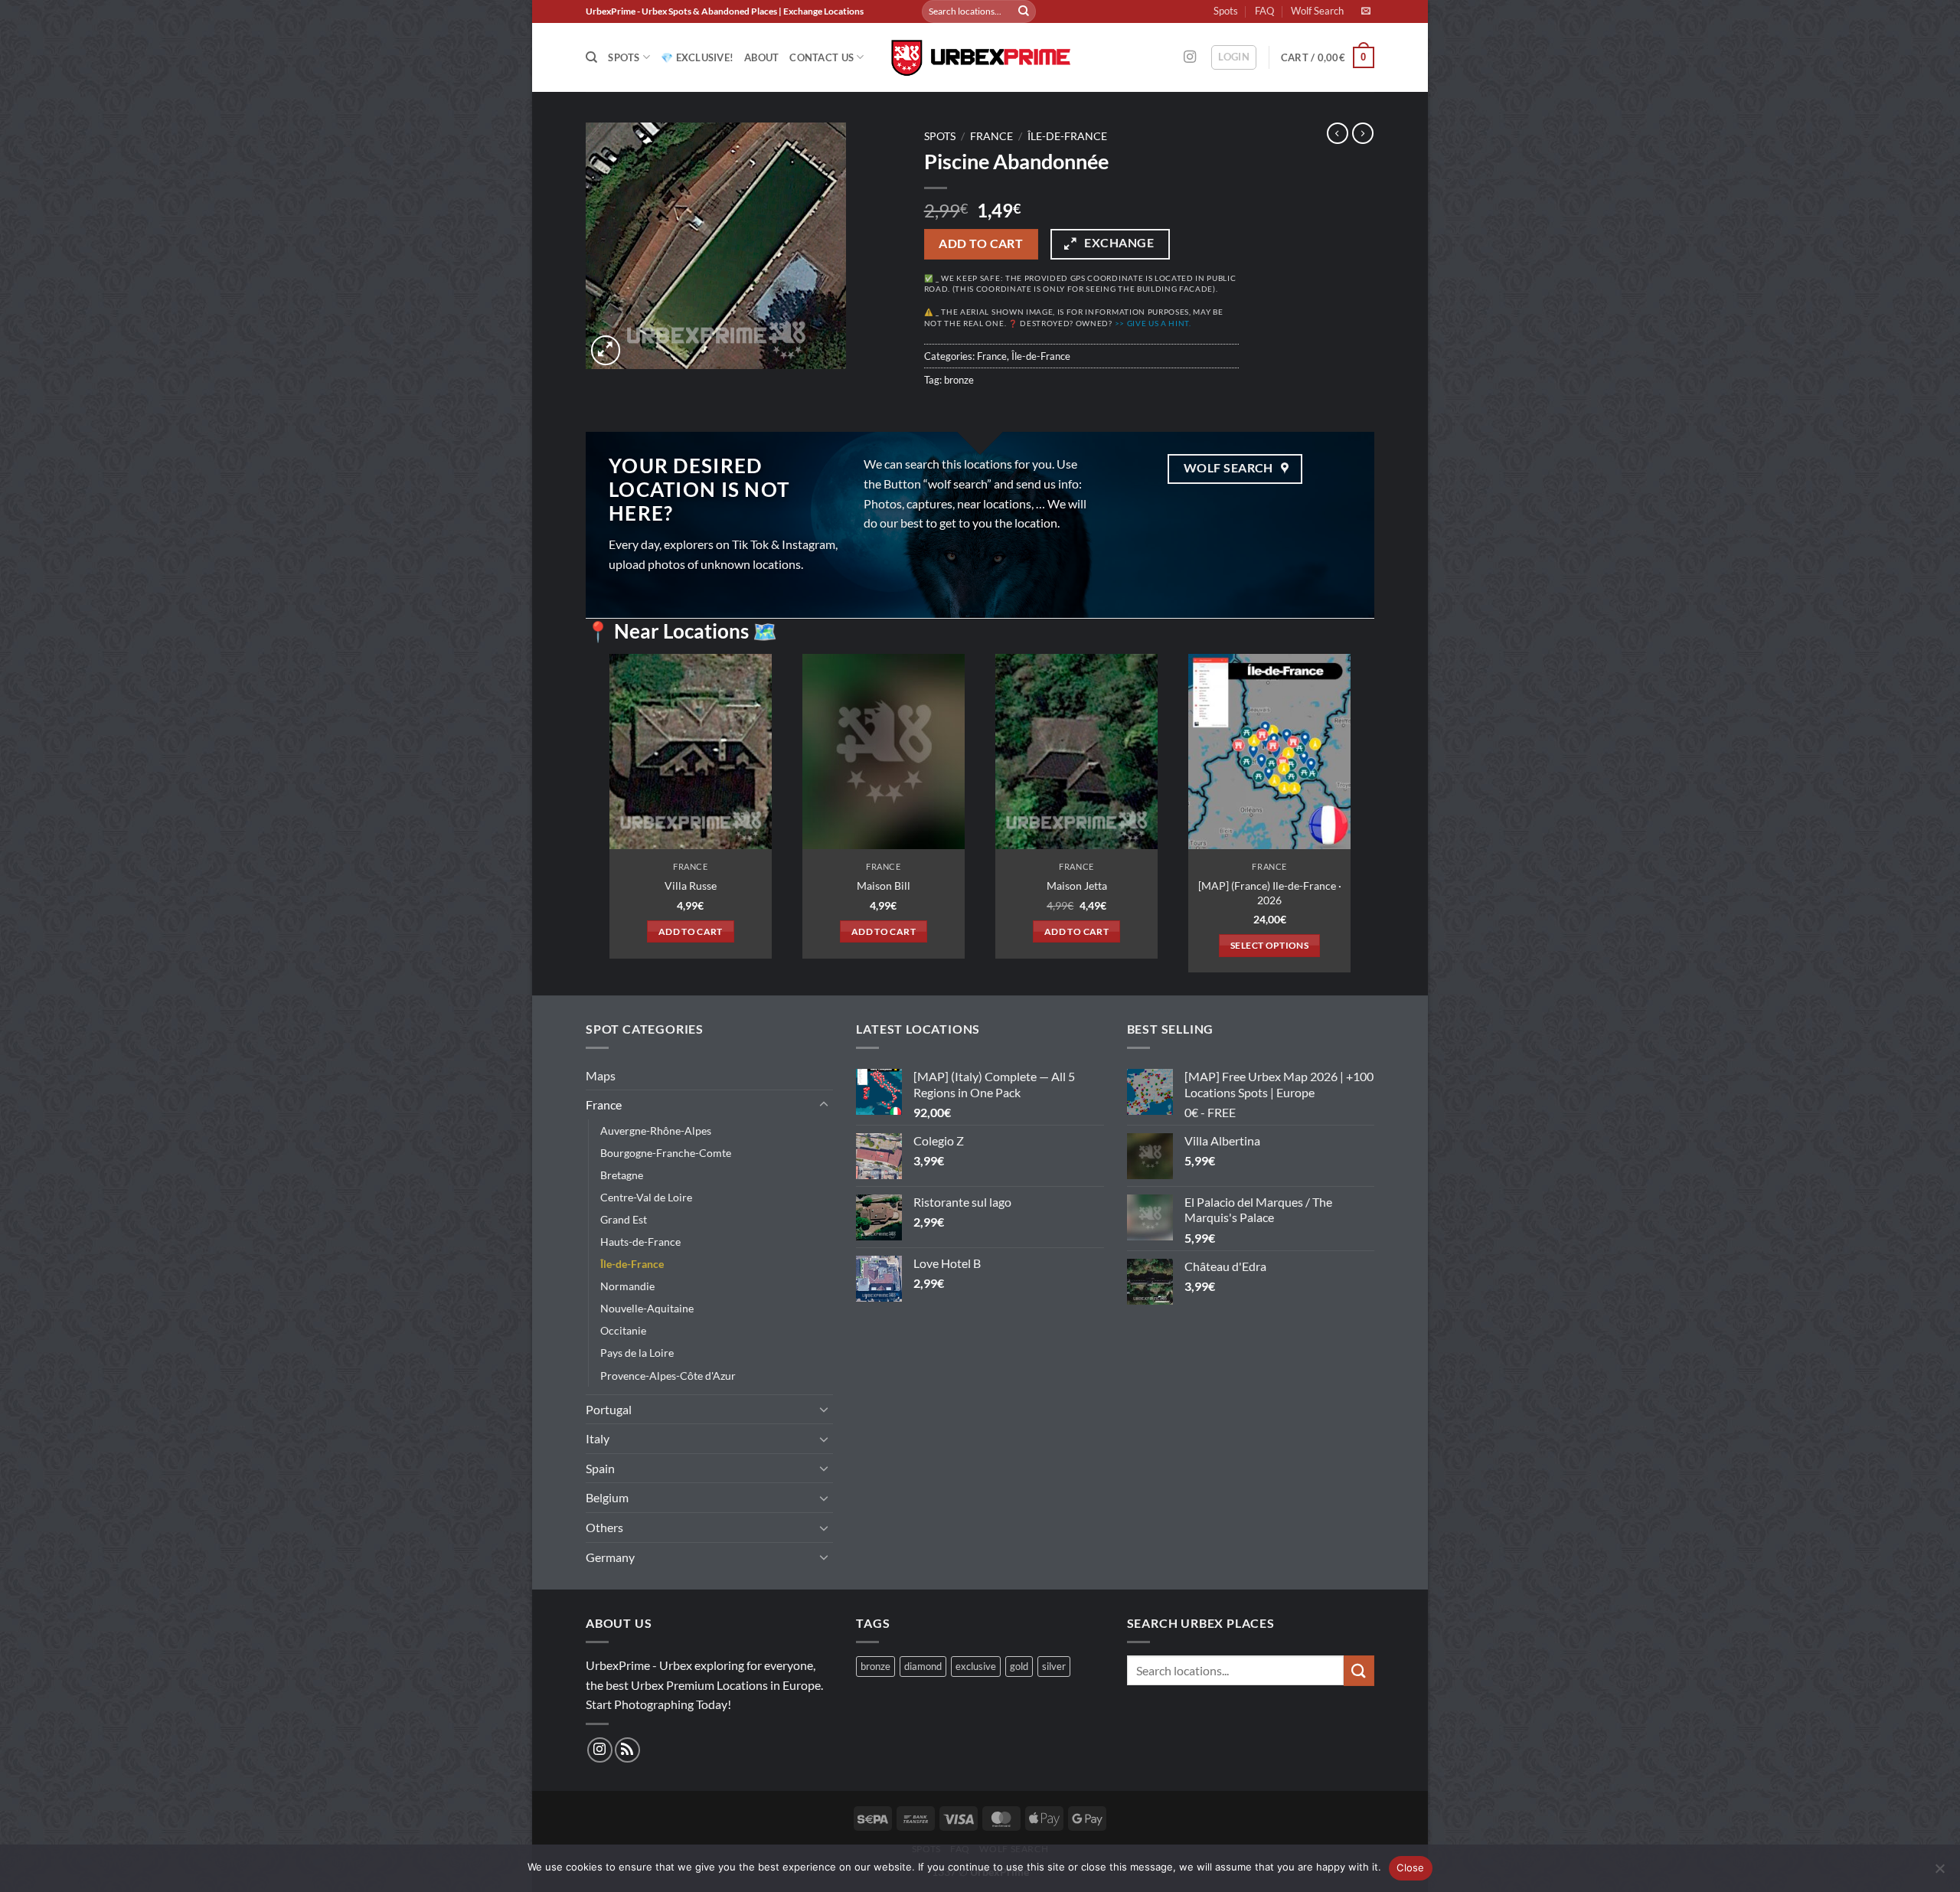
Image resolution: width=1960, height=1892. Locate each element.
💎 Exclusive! (697, 57)
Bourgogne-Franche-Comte (666, 1153)
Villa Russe (691, 886)
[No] (1939, 1873)
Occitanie (623, 1330)
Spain (600, 1468)
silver (1054, 1666)
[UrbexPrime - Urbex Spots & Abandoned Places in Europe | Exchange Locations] (980, 58)
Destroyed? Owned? (1106, 324)
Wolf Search (1317, 11)
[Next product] (1338, 133)
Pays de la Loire (637, 1353)
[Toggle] (824, 1105)
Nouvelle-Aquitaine (647, 1308)
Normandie (627, 1286)
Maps (601, 1075)
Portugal (609, 1409)
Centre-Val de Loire (646, 1197)
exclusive (976, 1666)
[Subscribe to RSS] (627, 1750)
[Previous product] (1363, 133)
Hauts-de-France (640, 1242)
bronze (959, 380)
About (761, 57)
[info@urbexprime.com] (1368, 11)
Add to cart (981, 243)
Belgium (607, 1497)
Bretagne (622, 1175)
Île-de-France (1067, 136)
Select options (1269, 945)
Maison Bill (884, 886)
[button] (1234, 57)
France (991, 136)
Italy (598, 1438)
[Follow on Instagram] (1190, 57)
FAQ (1264, 11)
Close (1410, 1867)
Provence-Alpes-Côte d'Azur (668, 1376)
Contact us (822, 57)
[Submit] (1024, 11)
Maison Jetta (1077, 886)
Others (604, 1527)
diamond (923, 1666)
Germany (610, 1557)
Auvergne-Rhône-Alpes (656, 1131)
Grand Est (624, 1219)
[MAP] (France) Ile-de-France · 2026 (1270, 893)
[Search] (591, 57)
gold (1019, 1666)
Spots (1226, 11)
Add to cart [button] (691, 931)
